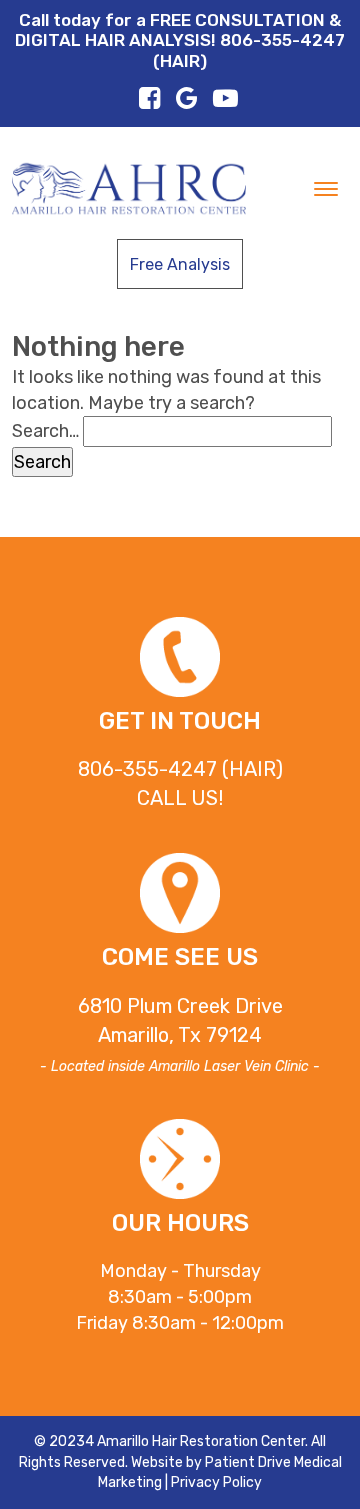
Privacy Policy (216, 1482)
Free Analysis (180, 264)
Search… (45, 431)
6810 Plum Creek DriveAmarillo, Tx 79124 (180, 1034)
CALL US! (180, 798)
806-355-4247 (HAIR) (180, 769)
